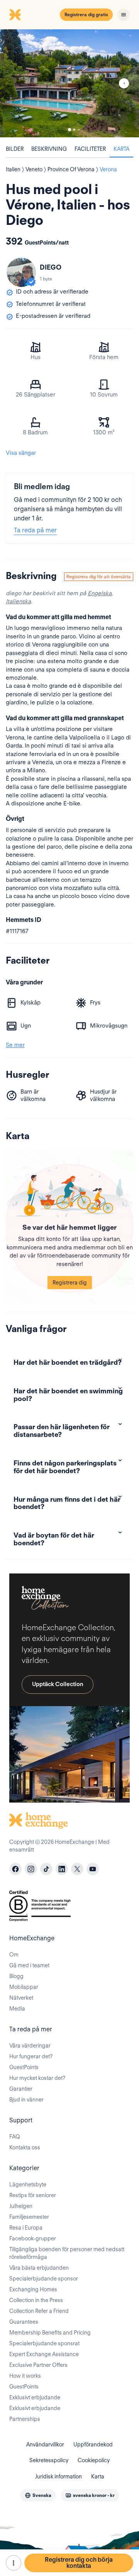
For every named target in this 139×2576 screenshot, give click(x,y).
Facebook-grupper (33, 2238)
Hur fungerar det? (31, 2056)
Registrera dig (70, 1283)
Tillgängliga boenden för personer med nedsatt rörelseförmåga (67, 2253)
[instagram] (31, 1869)
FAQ (15, 2137)
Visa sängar (21, 453)
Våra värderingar (30, 2046)
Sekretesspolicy (49, 2460)
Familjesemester (29, 2217)
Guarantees (24, 2322)
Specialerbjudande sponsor (44, 2279)
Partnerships (25, 2419)
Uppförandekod (93, 2444)
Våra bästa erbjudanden (39, 2268)
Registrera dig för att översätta (99, 576)
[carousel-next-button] (124, 83)
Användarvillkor (45, 2444)
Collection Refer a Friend (39, 2311)
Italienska (18, 601)
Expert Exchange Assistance (44, 2354)
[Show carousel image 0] (69, 83)
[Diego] (21, 272)
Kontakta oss (25, 2147)
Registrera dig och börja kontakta (79, 2563)
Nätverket (21, 1998)
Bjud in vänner (26, 2100)
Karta (121, 149)
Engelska (100, 593)
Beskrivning (49, 149)
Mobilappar (24, 1987)
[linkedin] (62, 1869)
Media (17, 2009)
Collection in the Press (36, 2300)
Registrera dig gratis (86, 14)
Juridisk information (58, 2476)
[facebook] (15, 1869)
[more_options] (14, 2563)
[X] (77, 1869)
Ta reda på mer (35, 530)
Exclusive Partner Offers (38, 2365)
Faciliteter (90, 149)
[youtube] (93, 1869)
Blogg (16, 1976)
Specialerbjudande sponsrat (44, 2343)
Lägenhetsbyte (28, 2184)
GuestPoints (24, 2067)
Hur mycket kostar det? (37, 2078)
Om (14, 1955)
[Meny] (124, 15)
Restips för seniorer (33, 2195)
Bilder (15, 149)
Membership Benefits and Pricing (50, 2333)
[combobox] (38, 2495)
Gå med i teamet (29, 1965)
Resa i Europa (26, 2228)
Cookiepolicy (94, 2460)
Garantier (21, 2089)
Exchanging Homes (33, 2289)
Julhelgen (21, 2206)
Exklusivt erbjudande (35, 2397)
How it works (25, 2376)
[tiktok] (46, 1869)
